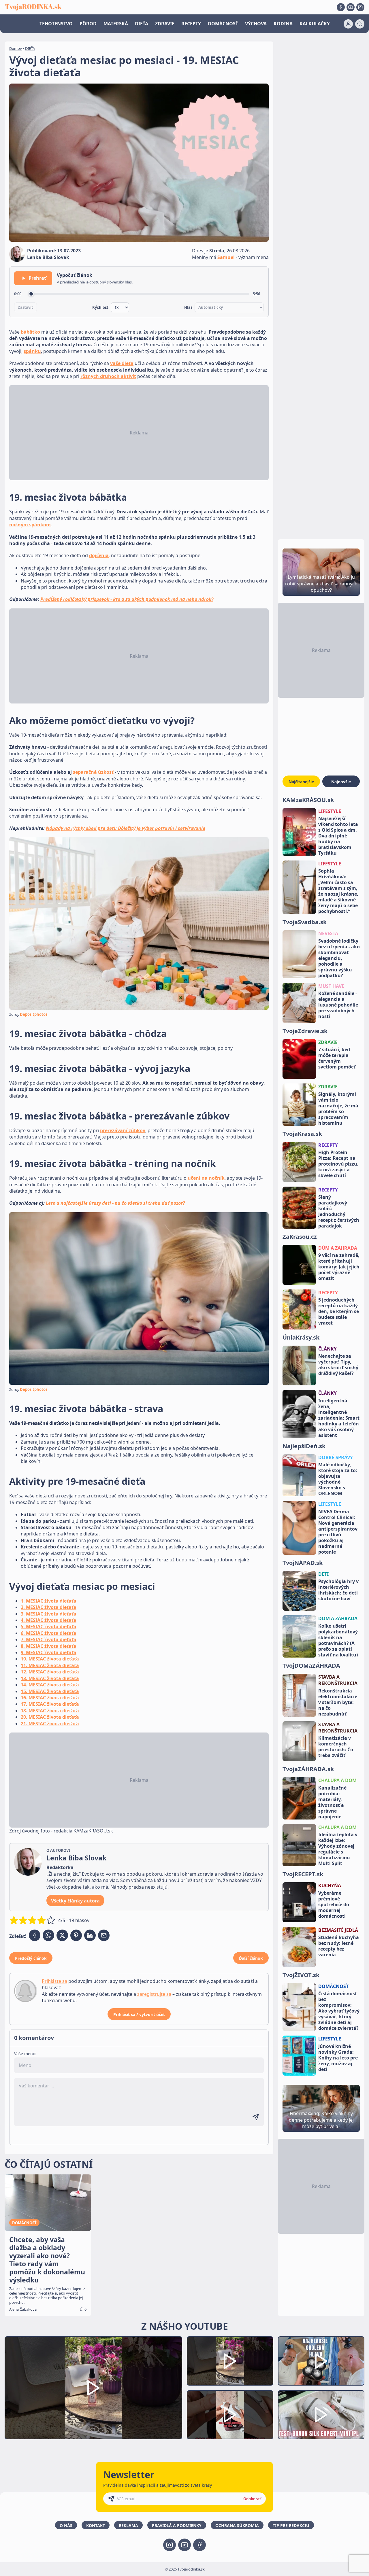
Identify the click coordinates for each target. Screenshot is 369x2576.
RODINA (283, 24)
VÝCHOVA (256, 24)
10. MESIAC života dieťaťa (50, 1659)
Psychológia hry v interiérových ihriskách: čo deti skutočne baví (338, 1590)
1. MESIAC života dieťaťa (49, 1601)
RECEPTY (191, 24)
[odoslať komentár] (256, 2117)
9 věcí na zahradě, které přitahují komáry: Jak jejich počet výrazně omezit (339, 1267)
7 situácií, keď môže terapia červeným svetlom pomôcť (337, 1058)
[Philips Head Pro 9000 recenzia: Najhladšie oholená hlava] (321, 2361)
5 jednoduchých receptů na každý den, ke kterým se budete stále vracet (339, 1311)
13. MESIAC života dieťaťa (50, 1678)
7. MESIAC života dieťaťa (49, 1639)
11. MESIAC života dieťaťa (50, 1665)
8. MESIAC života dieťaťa (49, 1646)
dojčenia (99, 555)
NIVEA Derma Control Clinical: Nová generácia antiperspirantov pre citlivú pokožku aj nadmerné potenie (338, 1532)
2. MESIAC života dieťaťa (49, 1607)
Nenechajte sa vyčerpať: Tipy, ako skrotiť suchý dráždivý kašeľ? (338, 1365)
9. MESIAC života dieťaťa (49, 1652)
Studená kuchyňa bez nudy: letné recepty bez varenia (339, 1946)
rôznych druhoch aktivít (108, 376)
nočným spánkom (30, 525)
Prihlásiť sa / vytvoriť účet (139, 2014)
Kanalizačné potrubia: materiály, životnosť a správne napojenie (332, 1802)
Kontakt (96, 2525)
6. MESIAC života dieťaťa (49, 1633)
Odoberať (252, 2499)
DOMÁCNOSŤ (223, 24)
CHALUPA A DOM (337, 1780)
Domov (16, 48)
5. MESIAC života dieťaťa (49, 1626)
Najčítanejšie (301, 782)
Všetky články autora (75, 1901)
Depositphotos (34, 1014)
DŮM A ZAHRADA (338, 1248)
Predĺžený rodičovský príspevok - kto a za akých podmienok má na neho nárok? (127, 599)
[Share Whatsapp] (48, 1935)
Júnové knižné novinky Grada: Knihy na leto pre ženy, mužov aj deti (338, 2058)
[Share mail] (104, 1935)
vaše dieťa (122, 363)
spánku (32, 351)
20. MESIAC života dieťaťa (50, 1717)
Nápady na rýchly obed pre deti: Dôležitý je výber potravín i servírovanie (126, 828)
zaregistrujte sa (154, 1994)
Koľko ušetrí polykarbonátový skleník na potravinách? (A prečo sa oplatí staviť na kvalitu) (338, 1640)
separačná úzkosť (93, 772)
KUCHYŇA (330, 1885)
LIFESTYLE (330, 811)
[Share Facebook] (35, 1935)
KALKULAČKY (315, 24)
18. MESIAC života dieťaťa (50, 1711)
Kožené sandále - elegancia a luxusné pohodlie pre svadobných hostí (338, 1005)
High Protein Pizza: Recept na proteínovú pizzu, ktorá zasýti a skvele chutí (338, 1164)
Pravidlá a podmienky (177, 2525)
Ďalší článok (251, 1958)
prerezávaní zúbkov (123, 1130)
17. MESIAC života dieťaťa (50, 1704)
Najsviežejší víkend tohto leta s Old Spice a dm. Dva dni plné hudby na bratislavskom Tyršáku (338, 836)
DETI (323, 1574)
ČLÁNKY (327, 1349)
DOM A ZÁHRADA (338, 1618)
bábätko (30, 332)
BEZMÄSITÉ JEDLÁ (338, 1930)
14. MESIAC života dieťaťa (50, 1685)
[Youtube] (351, 7)
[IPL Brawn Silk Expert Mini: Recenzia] (321, 2415)
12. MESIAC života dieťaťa (50, 1672)
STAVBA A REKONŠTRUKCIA (338, 1680)
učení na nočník (206, 1178)
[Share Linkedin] (90, 1935)
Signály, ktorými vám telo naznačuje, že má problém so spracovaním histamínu (338, 1109)
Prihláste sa (54, 1981)
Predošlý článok (31, 1958)
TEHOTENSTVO (56, 24)
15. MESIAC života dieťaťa (50, 1691)
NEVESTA (328, 933)
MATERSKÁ (116, 24)
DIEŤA (142, 24)
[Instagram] (360, 7)
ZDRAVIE (165, 24)
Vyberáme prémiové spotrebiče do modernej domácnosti (334, 1904)
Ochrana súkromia (237, 2525)
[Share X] (62, 1935)
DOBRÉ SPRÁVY (336, 1457)
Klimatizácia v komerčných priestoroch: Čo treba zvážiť (336, 1747)
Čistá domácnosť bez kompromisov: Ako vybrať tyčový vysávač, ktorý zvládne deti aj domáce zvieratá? (339, 2011)
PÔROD (88, 24)
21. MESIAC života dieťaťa (50, 1724)
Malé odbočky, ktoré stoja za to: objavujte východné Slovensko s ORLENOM (338, 1479)
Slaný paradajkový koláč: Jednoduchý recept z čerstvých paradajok (339, 1211)
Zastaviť (26, 307)
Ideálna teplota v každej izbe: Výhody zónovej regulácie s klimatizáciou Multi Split (338, 1849)
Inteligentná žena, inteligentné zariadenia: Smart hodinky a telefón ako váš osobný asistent (339, 1418)
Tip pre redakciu (291, 2525)
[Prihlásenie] (348, 24)
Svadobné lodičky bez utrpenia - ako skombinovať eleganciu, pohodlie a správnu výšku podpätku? (339, 958)
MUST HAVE (331, 986)
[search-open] (360, 24)
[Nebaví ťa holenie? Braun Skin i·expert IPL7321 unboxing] (230, 2415)
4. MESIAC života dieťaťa (49, 1620)
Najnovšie (341, 782)
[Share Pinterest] (76, 1935)
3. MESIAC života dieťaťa (49, 1614)
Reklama (128, 2525)
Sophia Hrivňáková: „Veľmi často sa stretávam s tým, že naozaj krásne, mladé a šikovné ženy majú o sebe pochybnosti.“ (338, 891)
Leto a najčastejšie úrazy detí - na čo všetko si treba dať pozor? (115, 1203)
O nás (66, 2525)
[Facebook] (341, 7)
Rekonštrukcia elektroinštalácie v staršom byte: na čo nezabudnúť (338, 1702)
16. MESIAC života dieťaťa (50, 1698)
